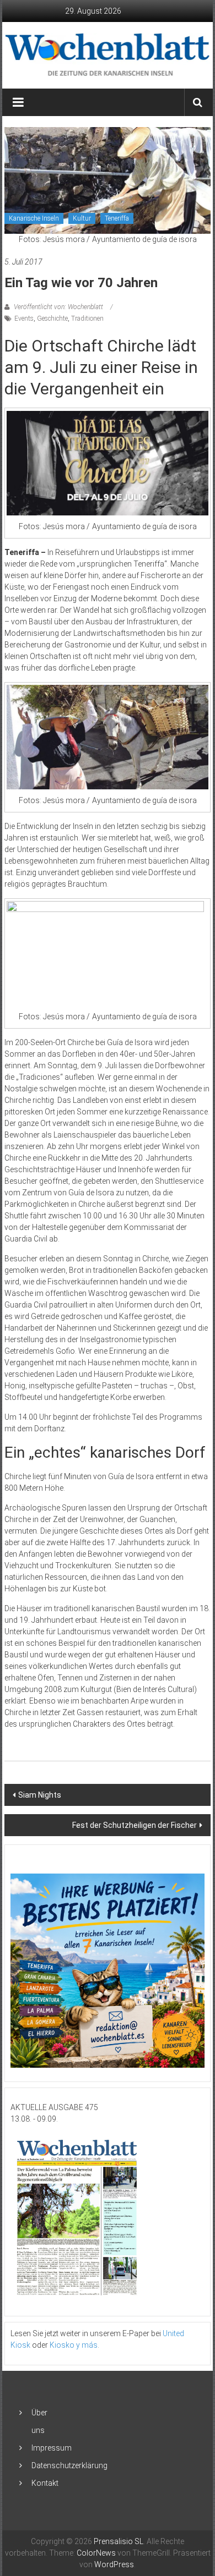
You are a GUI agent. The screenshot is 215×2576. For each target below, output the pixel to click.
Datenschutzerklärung (69, 2465)
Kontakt (45, 2483)
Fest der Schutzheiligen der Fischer (135, 1825)
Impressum (52, 2448)
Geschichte (52, 318)
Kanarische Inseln (34, 218)
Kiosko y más (74, 2345)
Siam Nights (40, 1795)
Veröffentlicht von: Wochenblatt (58, 307)
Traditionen (87, 318)
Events (24, 318)
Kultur (82, 218)
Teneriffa (117, 218)
